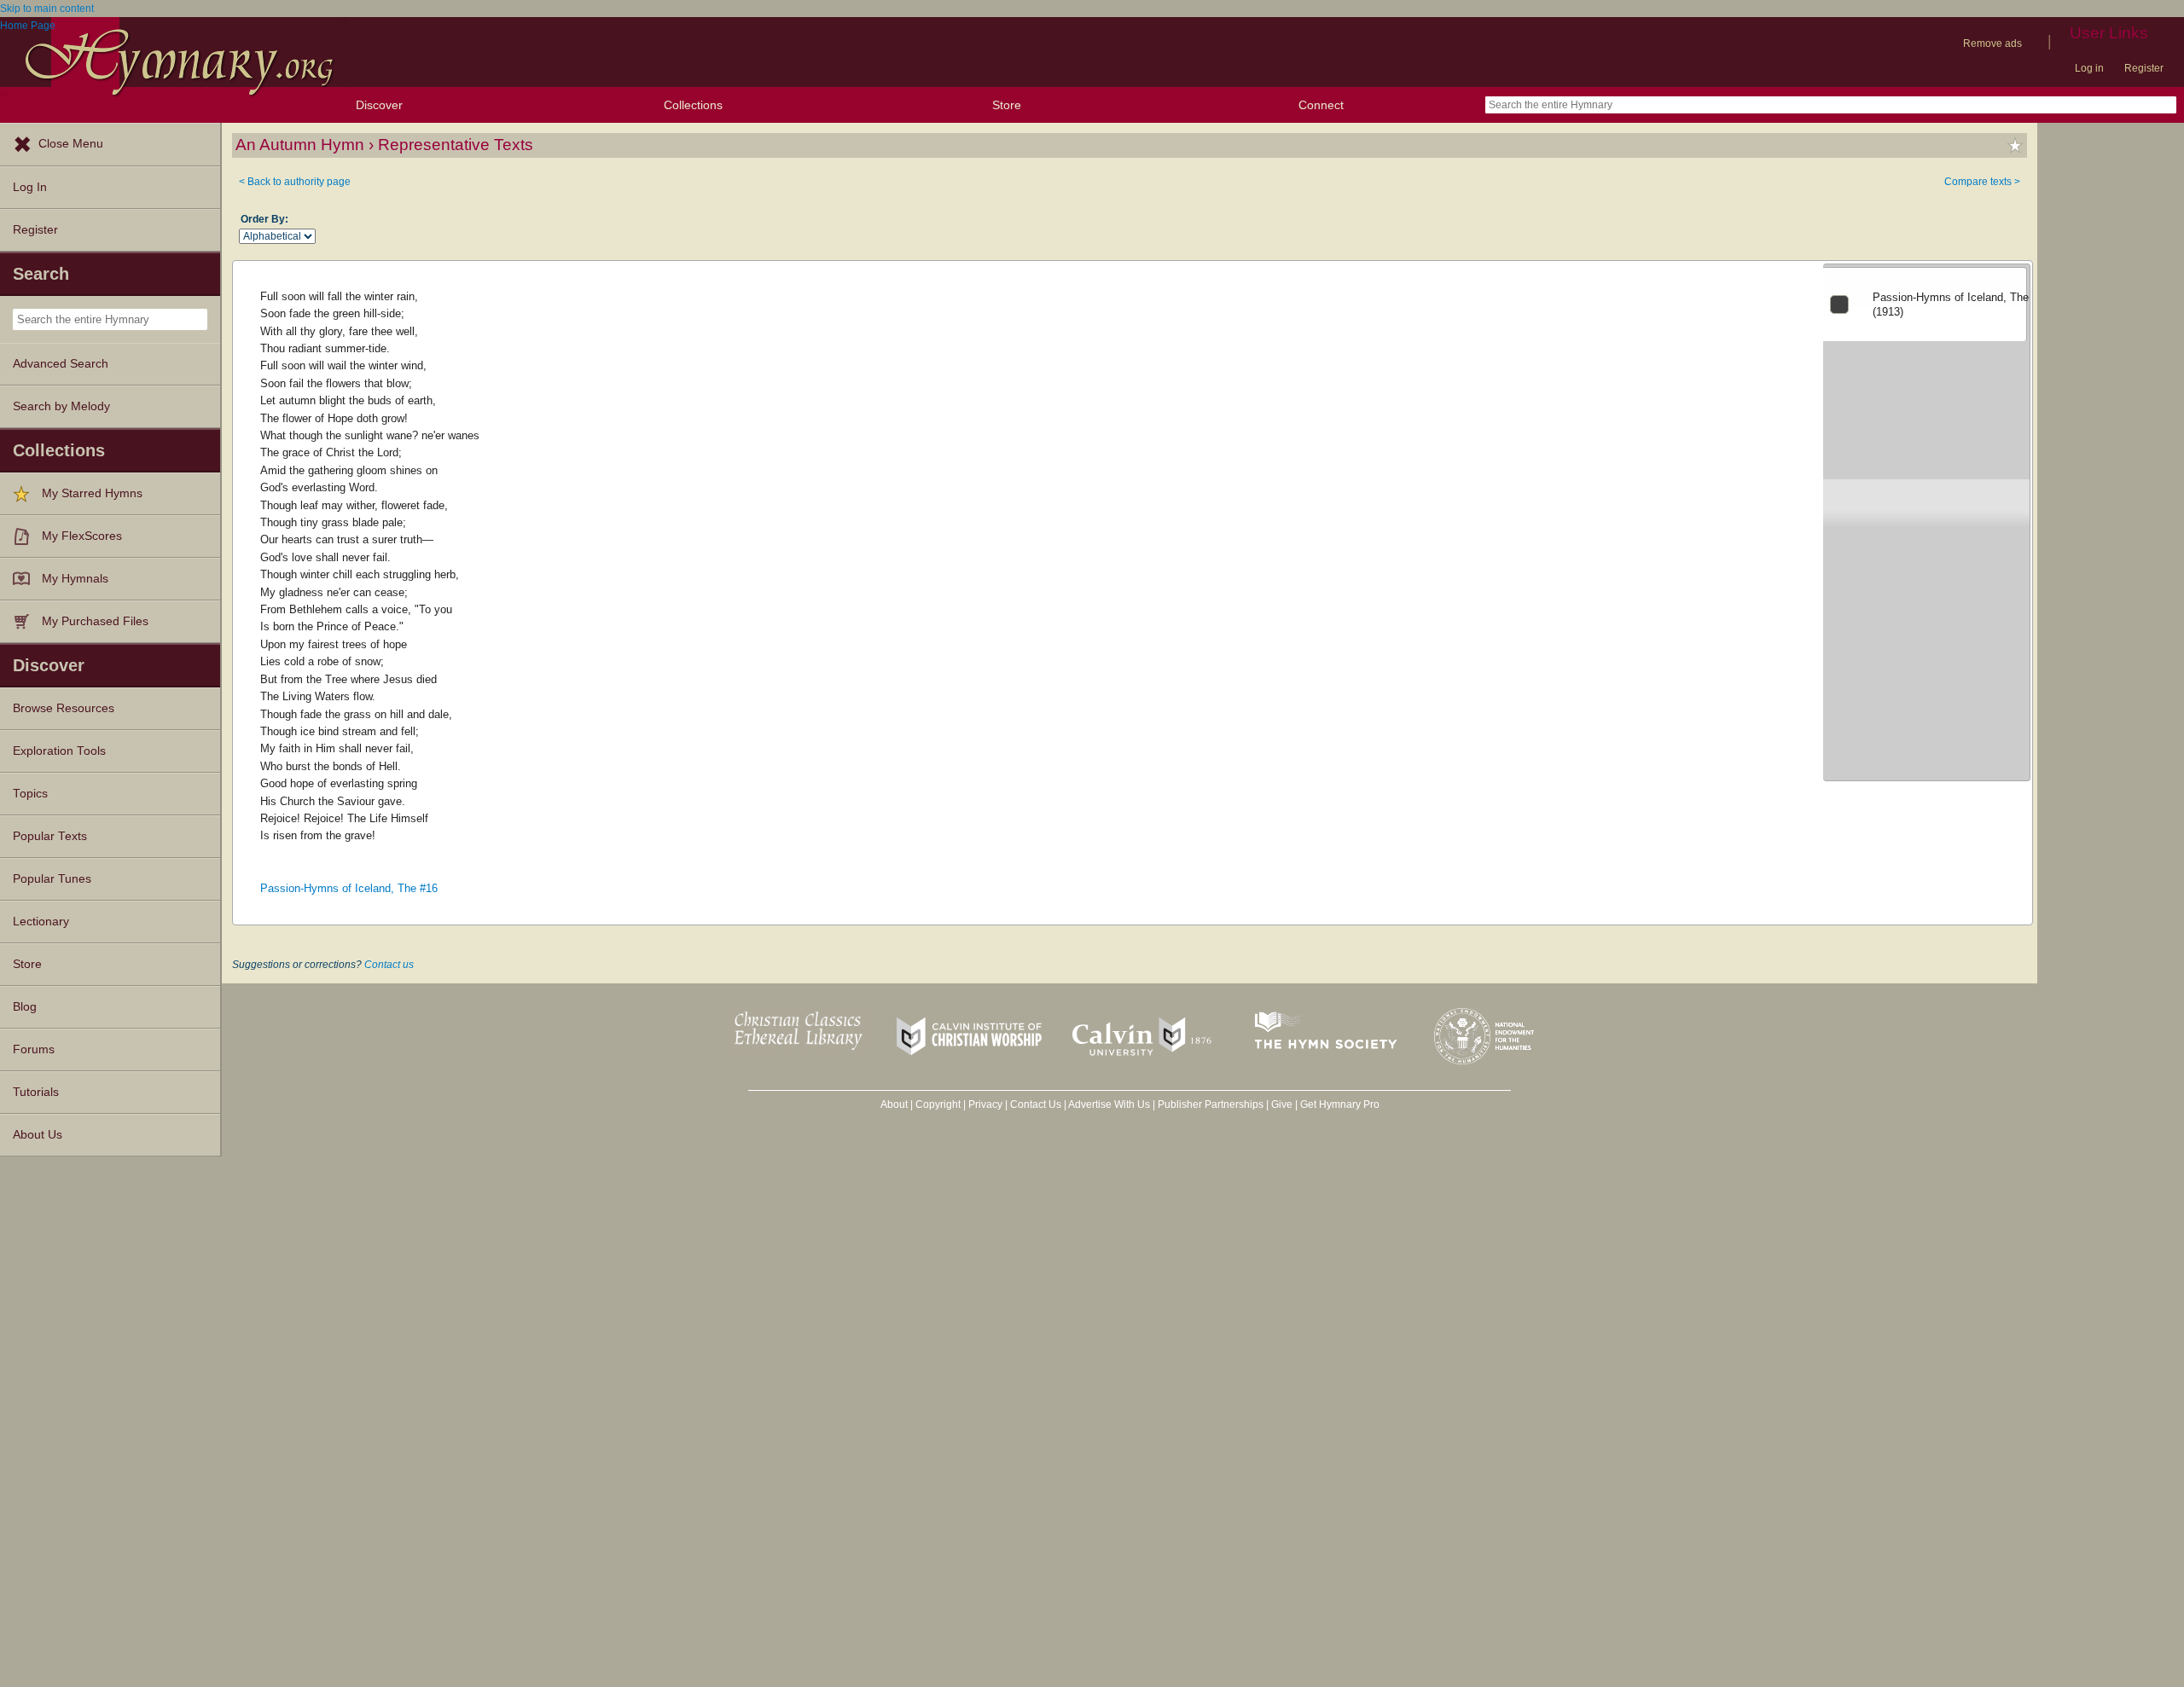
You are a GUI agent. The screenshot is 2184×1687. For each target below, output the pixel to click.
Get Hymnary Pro (1340, 1104)
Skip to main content (47, 9)
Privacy (985, 1104)
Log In (30, 187)
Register (2144, 68)
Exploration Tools (59, 751)
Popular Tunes (52, 879)
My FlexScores (82, 536)
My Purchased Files (95, 621)
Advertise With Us (1109, 1104)
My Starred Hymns (92, 493)
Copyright (938, 1104)
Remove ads (1992, 43)
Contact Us (1036, 1104)
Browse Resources (64, 708)
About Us (38, 1135)
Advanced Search (61, 364)
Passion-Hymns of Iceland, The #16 (349, 888)
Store (1007, 105)
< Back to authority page (295, 182)
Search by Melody (61, 406)
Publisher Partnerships (1211, 1104)
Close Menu (71, 144)
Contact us (389, 965)
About (894, 1104)
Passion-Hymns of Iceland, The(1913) (1951, 304)
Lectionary (41, 922)
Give (1282, 1104)
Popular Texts (50, 836)
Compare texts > (1982, 182)
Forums (34, 1049)
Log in (2089, 68)
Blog (25, 1007)
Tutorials (36, 1092)
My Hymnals (75, 579)
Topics (30, 794)
